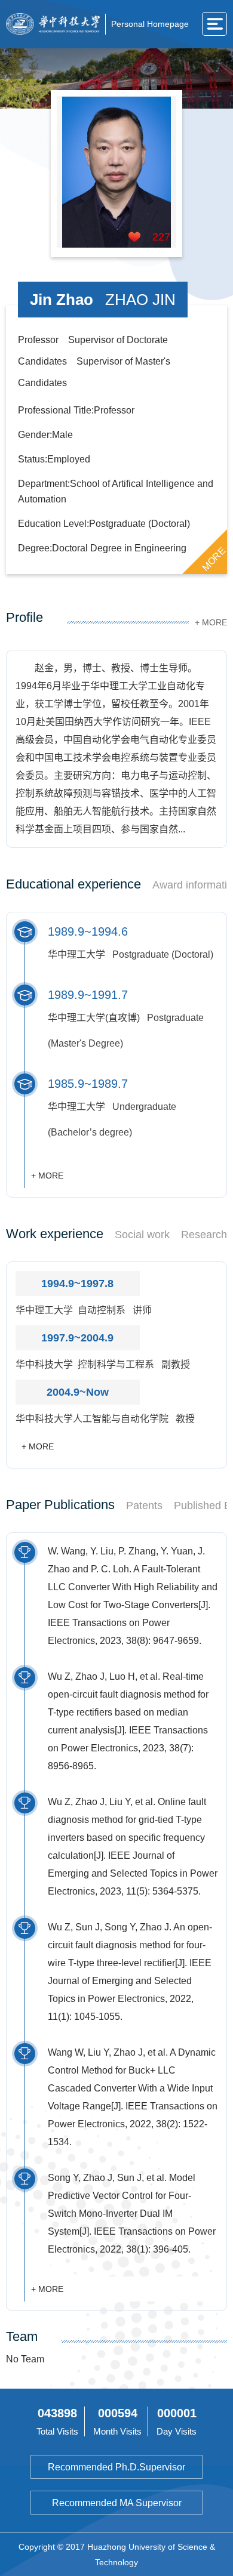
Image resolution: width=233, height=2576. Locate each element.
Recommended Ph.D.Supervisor (116, 2467)
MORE (214, 559)
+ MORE (211, 622)
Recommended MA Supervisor (117, 2503)
